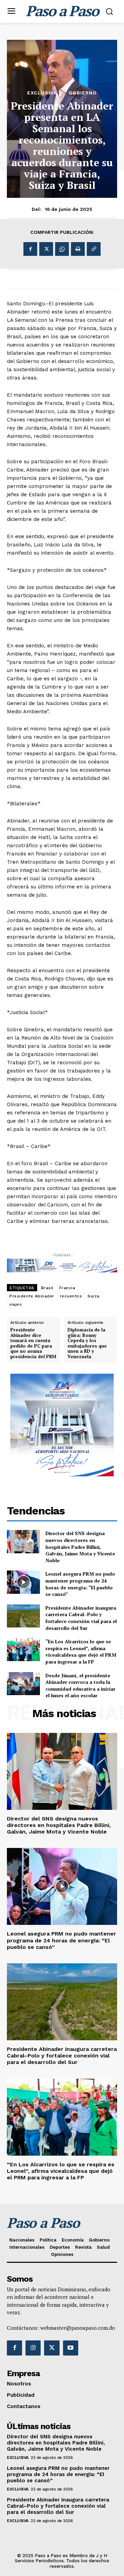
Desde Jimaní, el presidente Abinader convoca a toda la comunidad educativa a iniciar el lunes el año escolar (80, 1686)
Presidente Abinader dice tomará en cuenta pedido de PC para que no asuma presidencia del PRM (33, 1343)
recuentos (71, 1296)
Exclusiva (42, 93)
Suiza (94, 1296)
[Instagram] (33, 2348)
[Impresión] (78, 249)
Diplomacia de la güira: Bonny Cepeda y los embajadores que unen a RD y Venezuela (87, 1343)
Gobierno (83, 93)
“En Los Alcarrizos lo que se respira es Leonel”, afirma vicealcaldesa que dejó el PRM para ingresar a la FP (81, 1652)
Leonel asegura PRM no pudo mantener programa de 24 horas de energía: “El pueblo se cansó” (80, 1584)
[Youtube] (71, 2348)
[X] (46, 249)
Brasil (47, 1288)
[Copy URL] (94, 249)
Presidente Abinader (32, 1296)
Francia (67, 1288)
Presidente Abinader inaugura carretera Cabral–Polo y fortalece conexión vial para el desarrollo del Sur (81, 1618)
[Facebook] (30, 249)
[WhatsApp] (62, 249)
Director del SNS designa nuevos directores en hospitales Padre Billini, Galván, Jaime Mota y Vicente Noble (80, 1547)
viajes (15, 1304)
